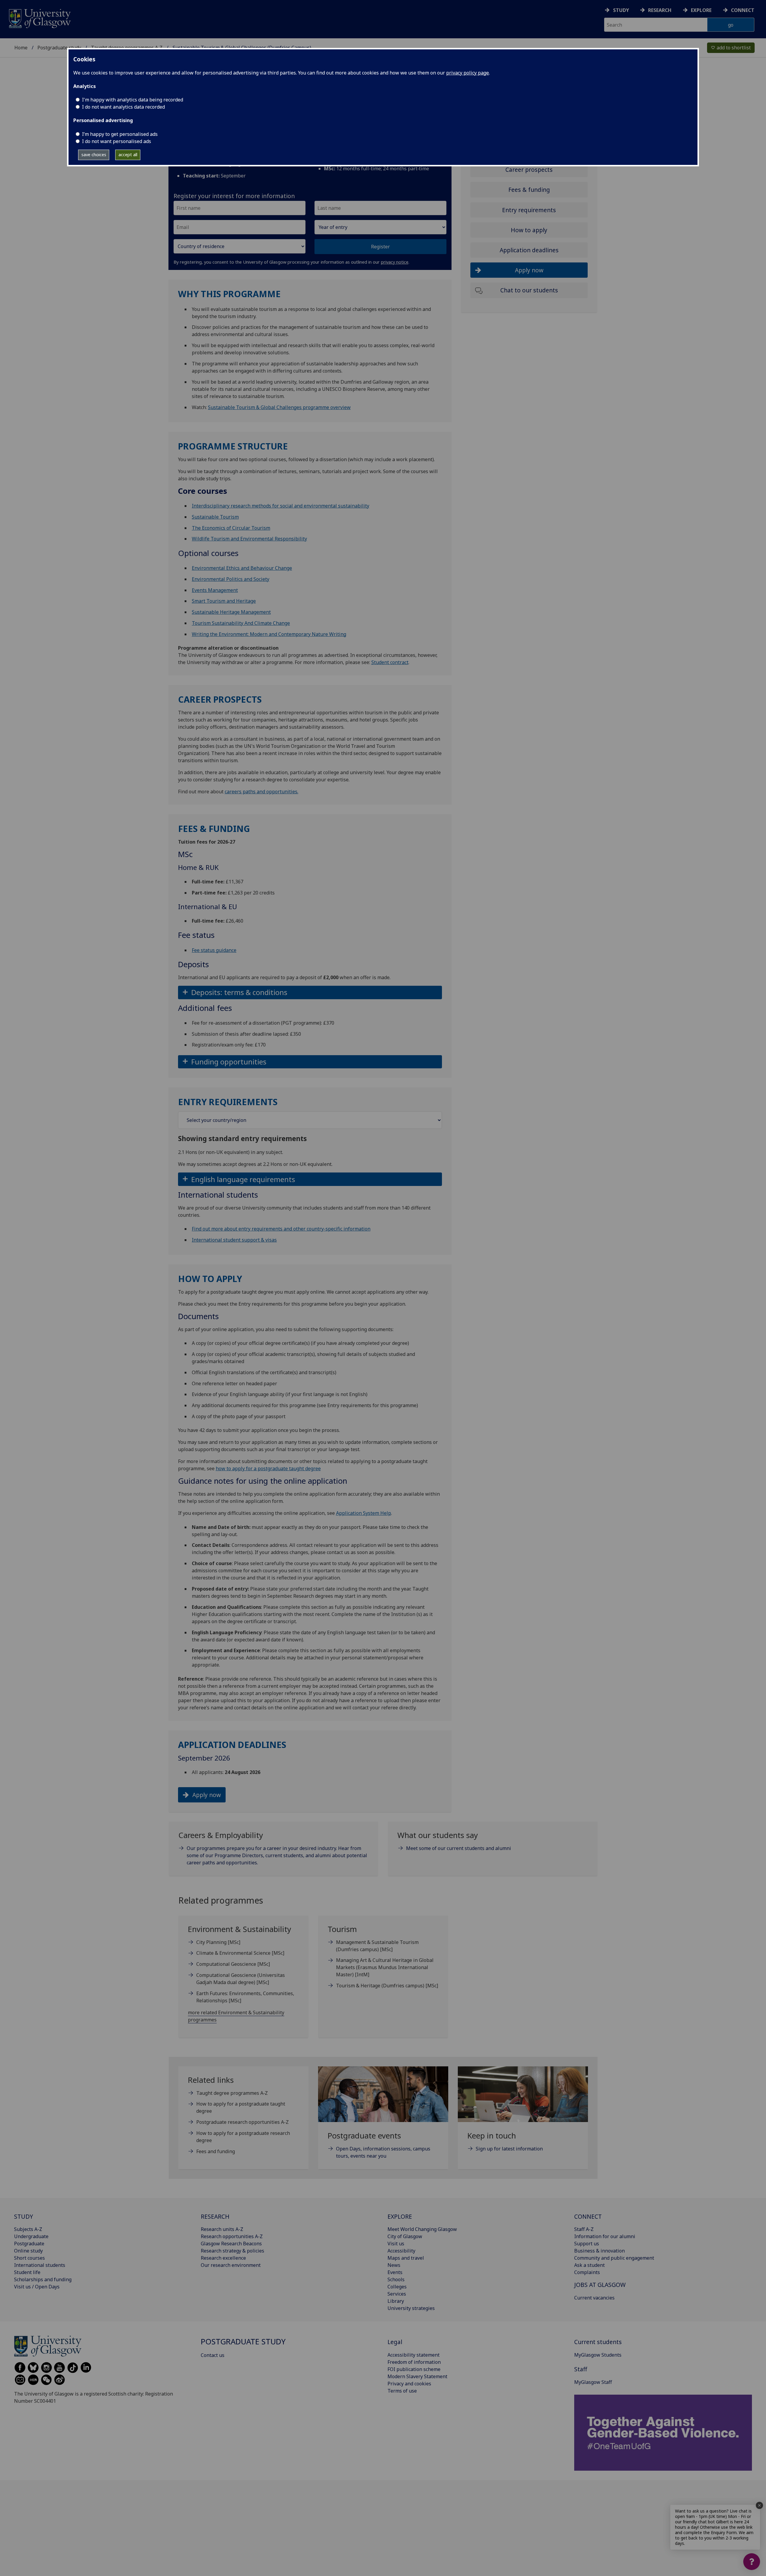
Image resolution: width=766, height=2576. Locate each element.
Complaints (587, 2272)
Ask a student (589, 2265)
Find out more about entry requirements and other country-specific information (281, 1229)
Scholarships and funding (43, 2279)
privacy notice (395, 262)
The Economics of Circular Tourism (231, 528)
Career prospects (529, 170)
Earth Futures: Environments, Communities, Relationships (245, 1997)
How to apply (529, 230)
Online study (28, 2251)
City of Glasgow (405, 2236)
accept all (128, 155)
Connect (743, 10)
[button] (310, 992)
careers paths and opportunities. (262, 792)
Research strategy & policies (232, 2251)
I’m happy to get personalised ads (120, 134)
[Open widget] (752, 2562)
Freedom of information (414, 2362)
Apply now (207, 1795)
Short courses (29, 2258)
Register (380, 247)
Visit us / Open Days (37, 2287)
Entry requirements (529, 210)
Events (395, 2272)
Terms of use (402, 2391)
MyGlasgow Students (598, 2355)
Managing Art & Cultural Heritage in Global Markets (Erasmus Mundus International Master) (385, 1967)
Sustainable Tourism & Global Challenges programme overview (279, 407)
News (394, 2265)
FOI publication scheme (414, 2369)
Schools (396, 2279)
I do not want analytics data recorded (123, 107)
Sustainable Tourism (215, 517)
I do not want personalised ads (117, 141)
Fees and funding (216, 2151)
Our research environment (231, 2265)
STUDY (23, 2216)
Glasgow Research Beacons (231, 2244)
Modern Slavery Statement (417, 2376)
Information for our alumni (605, 2236)
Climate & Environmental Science (240, 1953)
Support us (587, 2244)
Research (660, 10)
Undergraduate (31, 2236)
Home (21, 48)
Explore (701, 10)
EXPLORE (400, 2216)
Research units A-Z (222, 2229)
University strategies (411, 2308)
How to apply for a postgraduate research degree (243, 2137)
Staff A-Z (584, 2229)
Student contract (390, 662)
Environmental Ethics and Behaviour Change (242, 568)
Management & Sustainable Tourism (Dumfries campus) (377, 1946)
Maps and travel (406, 2258)
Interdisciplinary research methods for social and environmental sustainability (281, 506)
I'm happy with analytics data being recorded (133, 100)
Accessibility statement (414, 2355)
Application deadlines (529, 250)
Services (397, 2294)
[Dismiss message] (759, 2505)
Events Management (215, 590)
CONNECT (588, 2216)
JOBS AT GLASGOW (600, 2285)
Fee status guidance (214, 950)
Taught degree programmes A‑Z (232, 2093)
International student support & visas (234, 1240)
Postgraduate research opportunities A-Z (243, 2122)
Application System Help (364, 1513)
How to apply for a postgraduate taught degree (241, 2107)
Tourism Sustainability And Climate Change (241, 623)
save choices (94, 155)
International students (40, 2265)
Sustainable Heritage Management (231, 612)
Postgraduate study (59, 48)
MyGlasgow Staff (593, 2382)
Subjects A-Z (28, 2229)
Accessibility (401, 2251)
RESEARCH (215, 2216)
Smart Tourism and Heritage (224, 601)
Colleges (397, 2287)
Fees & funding (529, 190)
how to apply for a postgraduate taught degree (268, 1468)
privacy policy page (468, 73)
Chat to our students (529, 290)
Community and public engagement (614, 2258)
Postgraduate (29, 2244)
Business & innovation (599, 2251)
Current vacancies (594, 2298)
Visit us (396, 2244)
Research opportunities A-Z (232, 2236)
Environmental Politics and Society (231, 579)
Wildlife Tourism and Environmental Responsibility (249, 539)
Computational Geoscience (233, 1964)
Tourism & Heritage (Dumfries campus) (387, 1986)
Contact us (213, 2355)
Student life (27, 2272)
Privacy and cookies (409, 2384)
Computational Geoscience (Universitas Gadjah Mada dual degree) (241, 1979)
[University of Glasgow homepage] (39, 18)
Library (396, 2301)
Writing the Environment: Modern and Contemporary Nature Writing (269, 634)
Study (621, 10)
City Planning (218, 1942)
